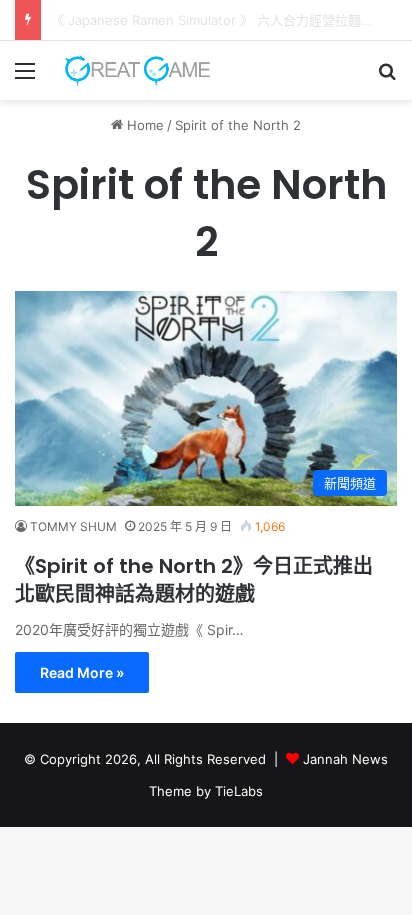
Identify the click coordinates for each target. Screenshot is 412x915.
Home (143, 125)
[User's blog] (130, 70)
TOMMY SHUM (73, 526)
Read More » (82, 672)
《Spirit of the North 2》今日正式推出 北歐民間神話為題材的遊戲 (194, 580)
